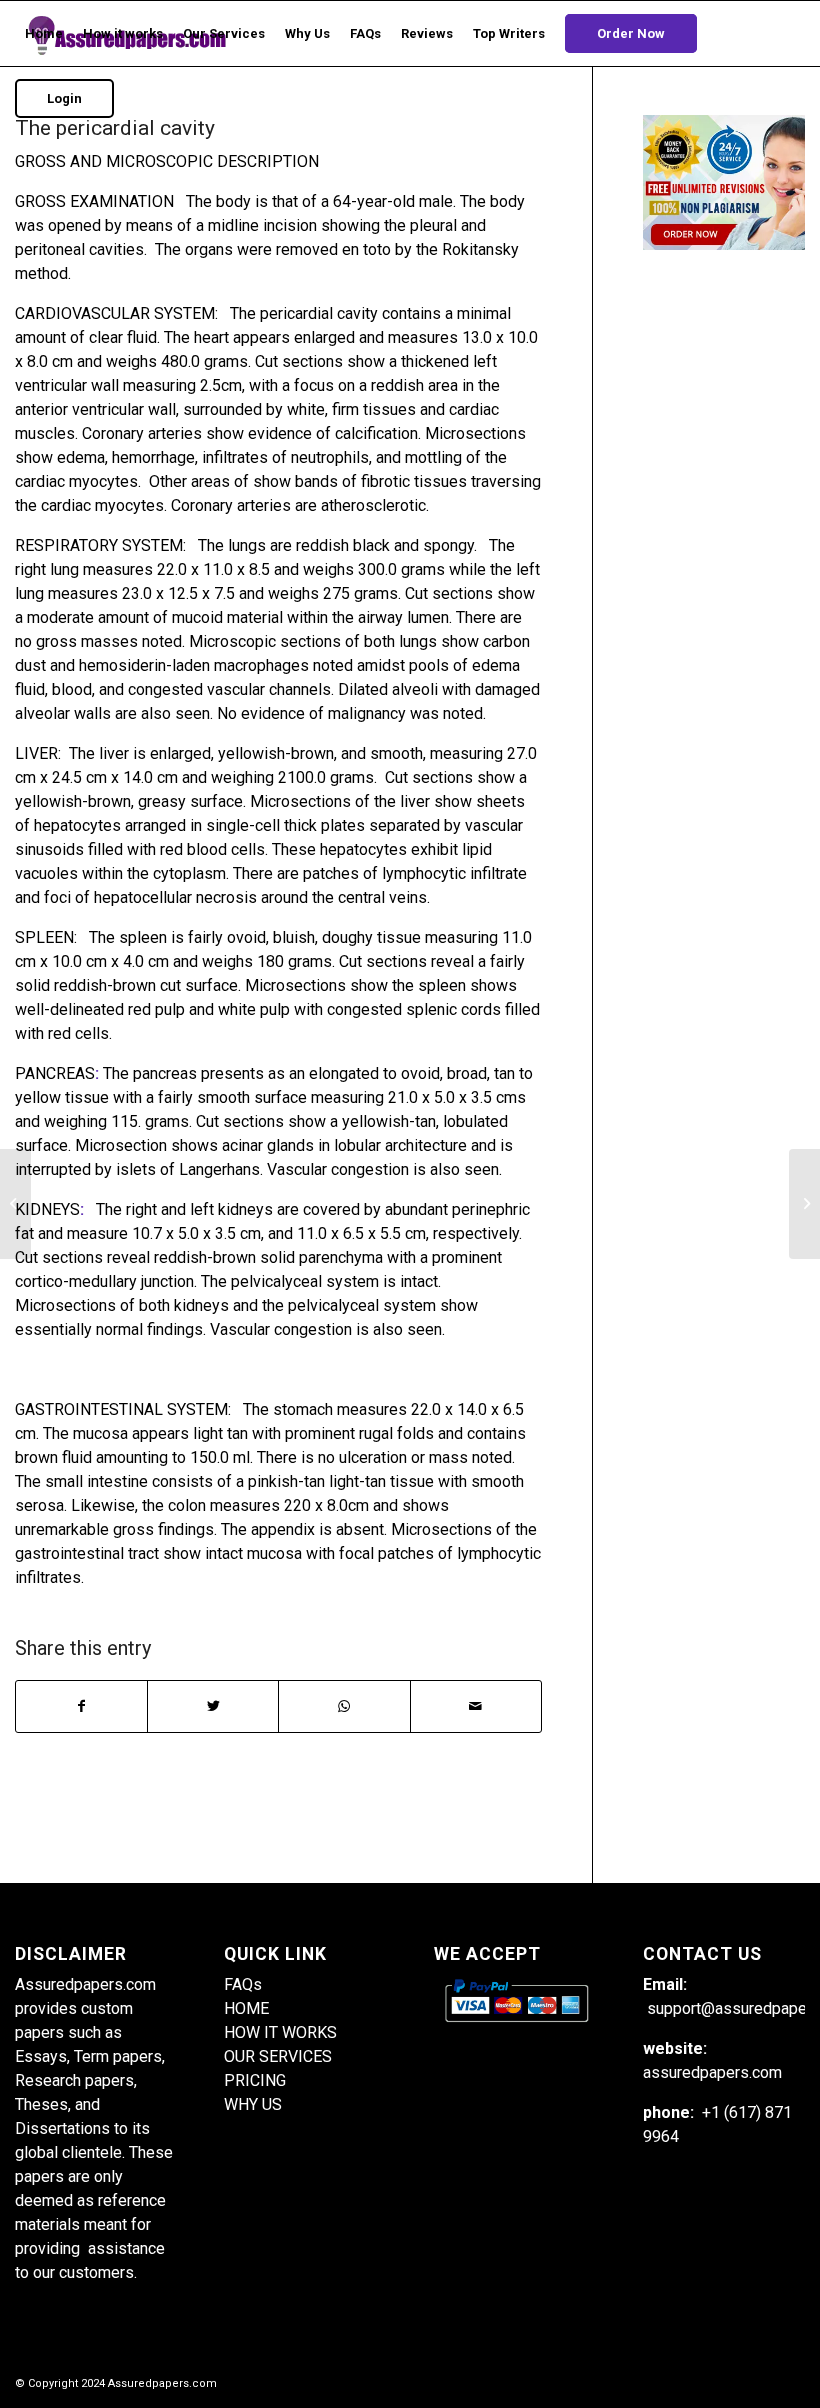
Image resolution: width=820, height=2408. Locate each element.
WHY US (253, 2104)
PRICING (255, 2080)
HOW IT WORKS (280, 2032)
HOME (246, 2008)
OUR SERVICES (278, 2056)
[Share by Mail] (476, 1706)
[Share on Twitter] (213, 1706)
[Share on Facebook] (81, 1706)
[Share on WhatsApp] (344, 1706)
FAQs (243, 1984)
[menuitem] (44, 33)
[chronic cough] (15, 1204)
